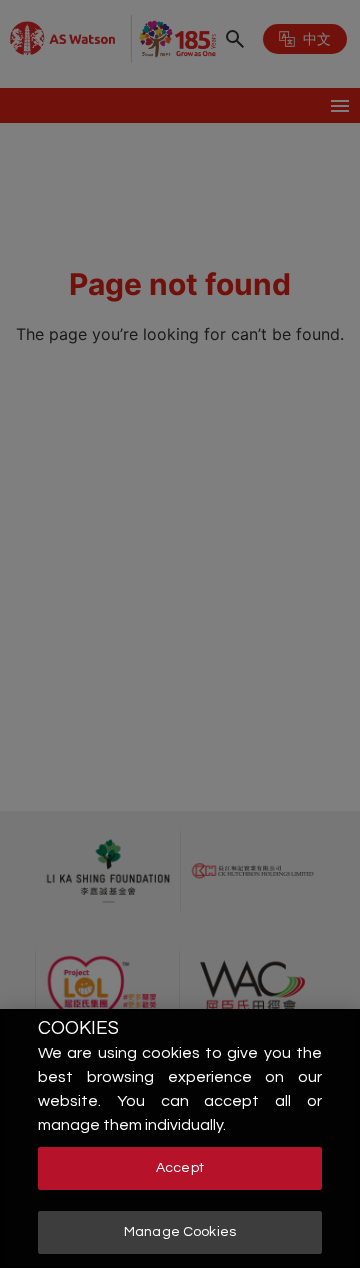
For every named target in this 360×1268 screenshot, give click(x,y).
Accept (180, 1168)
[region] (180, 1138)
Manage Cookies (180, 1232)
